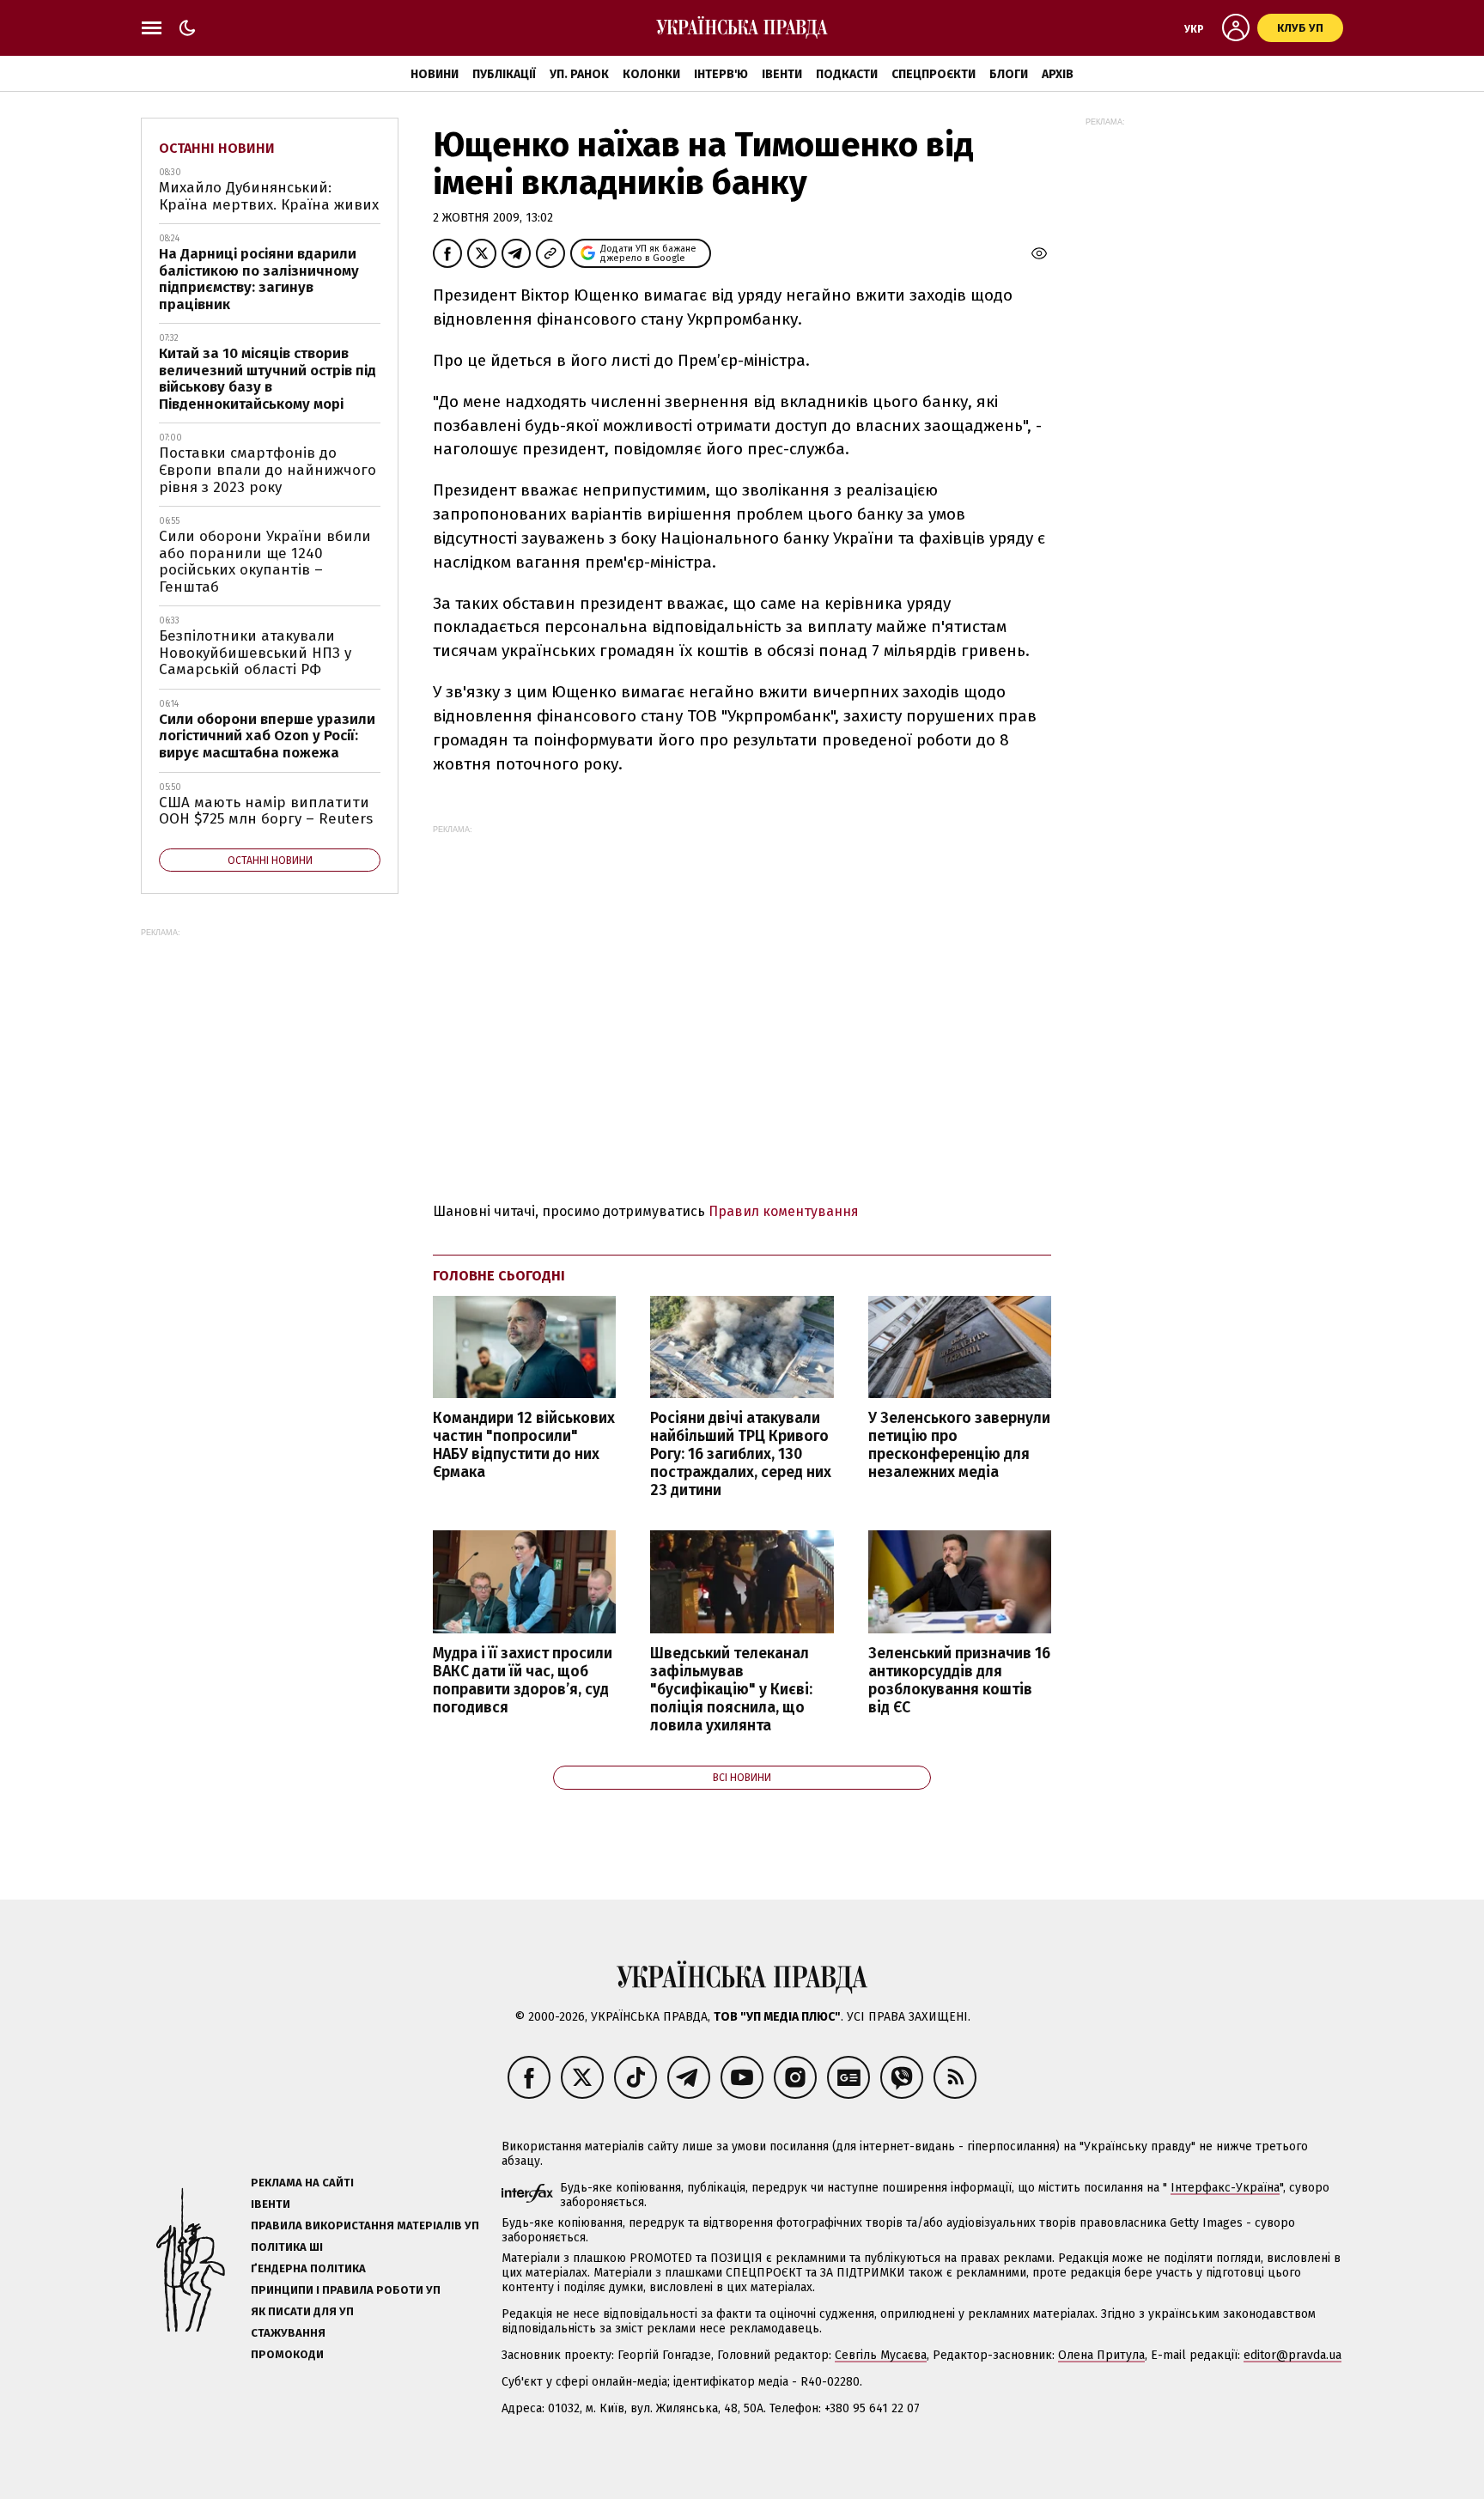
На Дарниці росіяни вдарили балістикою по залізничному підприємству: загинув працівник (259, 279)
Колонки (651, 74)
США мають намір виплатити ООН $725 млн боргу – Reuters (266, 811)
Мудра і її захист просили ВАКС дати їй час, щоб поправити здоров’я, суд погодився (523, 1681)
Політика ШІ (287, 2247)
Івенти (782, 74)
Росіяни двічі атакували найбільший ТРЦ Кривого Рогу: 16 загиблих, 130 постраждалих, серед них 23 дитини (741, 1455)
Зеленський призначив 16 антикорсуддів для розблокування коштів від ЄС (959, 1681)
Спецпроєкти (934, 74)
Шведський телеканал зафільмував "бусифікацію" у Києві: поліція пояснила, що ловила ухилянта (731, 1690)
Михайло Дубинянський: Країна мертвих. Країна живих (269, 196)
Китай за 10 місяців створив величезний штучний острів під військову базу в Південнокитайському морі (268, 379)
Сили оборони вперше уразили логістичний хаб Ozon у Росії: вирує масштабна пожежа (267, 736)
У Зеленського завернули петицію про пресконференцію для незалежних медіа (959, 1445)
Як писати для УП (302, 2311)
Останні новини (217, 148)
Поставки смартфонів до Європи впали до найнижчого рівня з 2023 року (268, 470)
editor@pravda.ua (1292, 2355)
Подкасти (847, 74)
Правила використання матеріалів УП (365, 2225)
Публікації (504, 74)
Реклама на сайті (302, 2183)
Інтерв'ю (721, 74)
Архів (1058, 74)
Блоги (1009, 74)
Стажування (288, 2333)
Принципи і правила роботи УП (346, 2290)
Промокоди (287, 2354)
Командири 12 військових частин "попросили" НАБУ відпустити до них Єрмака (524, 1445)
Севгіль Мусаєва (881, 2355)
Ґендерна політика (308, 2268)
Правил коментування (784, 1211)
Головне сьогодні (499, 1276)
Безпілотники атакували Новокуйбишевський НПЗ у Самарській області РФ (255, 653)
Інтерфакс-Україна (1225, 2188)
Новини (435, 74)
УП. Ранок (579, 74)
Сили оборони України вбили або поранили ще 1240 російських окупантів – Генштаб (265, 562)
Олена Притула (1101, 2355)
